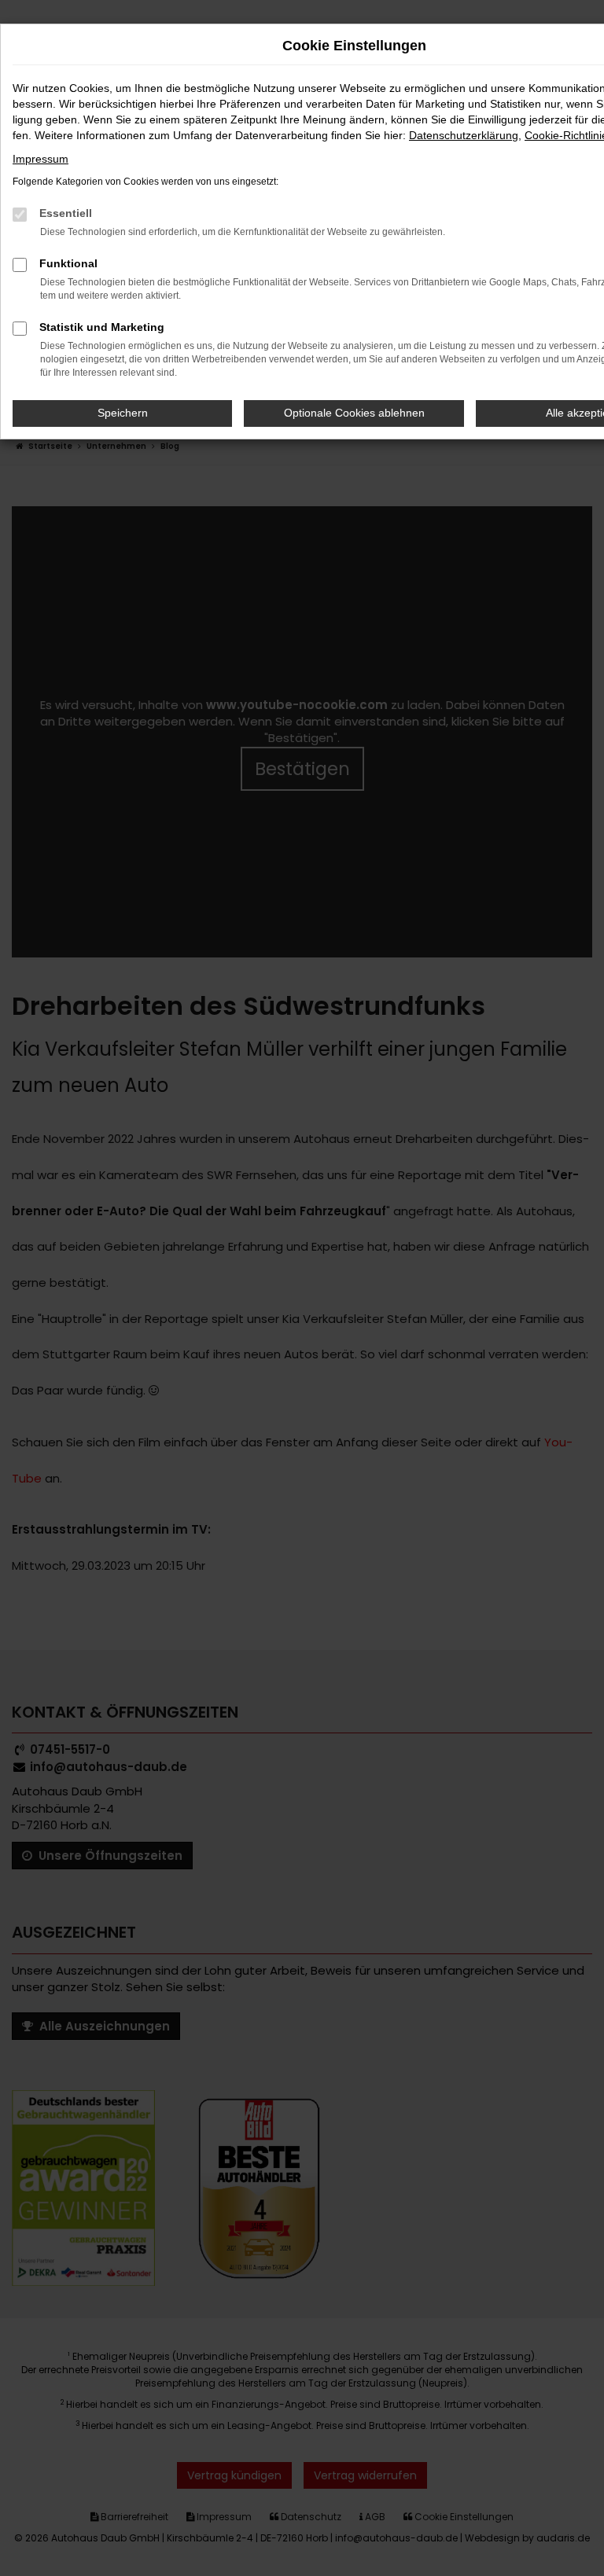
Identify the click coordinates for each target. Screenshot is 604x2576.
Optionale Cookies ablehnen (354, 413)
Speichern (123, 413)
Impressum (41, 159)
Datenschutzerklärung (464, 135)
